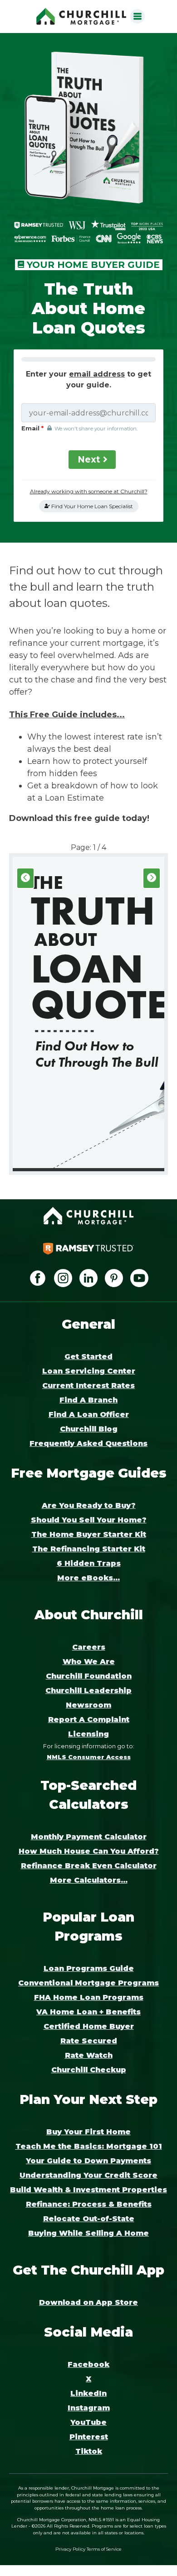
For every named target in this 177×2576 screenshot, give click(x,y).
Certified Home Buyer (89, 2026)
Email (34, 428)
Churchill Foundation (89, 1676)
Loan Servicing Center (89, 1371)
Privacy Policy (70, 2549)
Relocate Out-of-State (89, 2219)
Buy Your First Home (88, 2132)
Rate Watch (89, 2055)
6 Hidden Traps (89, 1563)
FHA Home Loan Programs (89, 1997)
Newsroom (88, 1705)
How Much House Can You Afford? (89, 1851)
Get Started (88, 1357)
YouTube (88, 2422)
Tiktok (89, 2451)
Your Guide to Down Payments (88, 2161)
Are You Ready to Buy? (89, 1505)
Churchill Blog (89, 1429)
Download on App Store (88, 2302)
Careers (89, 1647)
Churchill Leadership (88, 1691)
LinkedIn (88, 2393)
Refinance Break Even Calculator (89, 1866)
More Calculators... (89, 1880)
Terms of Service (104, 2549)
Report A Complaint (89, 1720)
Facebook (88, 2364)
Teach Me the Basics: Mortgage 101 (89, 2146)
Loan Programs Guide (89, 1968)
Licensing (88, 1734)
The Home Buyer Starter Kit (89, 1534)
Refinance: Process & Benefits (89, 2204)
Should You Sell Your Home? (89, 1520)
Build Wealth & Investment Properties (88, 2190)
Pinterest (89, 2437)
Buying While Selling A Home (88, 2233)
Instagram (89, 2408)
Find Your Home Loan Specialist (91, 506)
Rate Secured (89, 2041)
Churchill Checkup (89, 2070)
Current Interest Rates (88, 1386)
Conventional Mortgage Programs (88, 1983)
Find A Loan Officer (89, 1414)
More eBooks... (88, 1578)
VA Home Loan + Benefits (88, 2012)
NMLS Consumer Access (89, 1757)
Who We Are (89, 1662)
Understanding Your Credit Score (88, 2175)
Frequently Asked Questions (88, 1443)
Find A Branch (88, 1400)
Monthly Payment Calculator (89, 1837)
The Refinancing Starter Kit (89, 1549)
